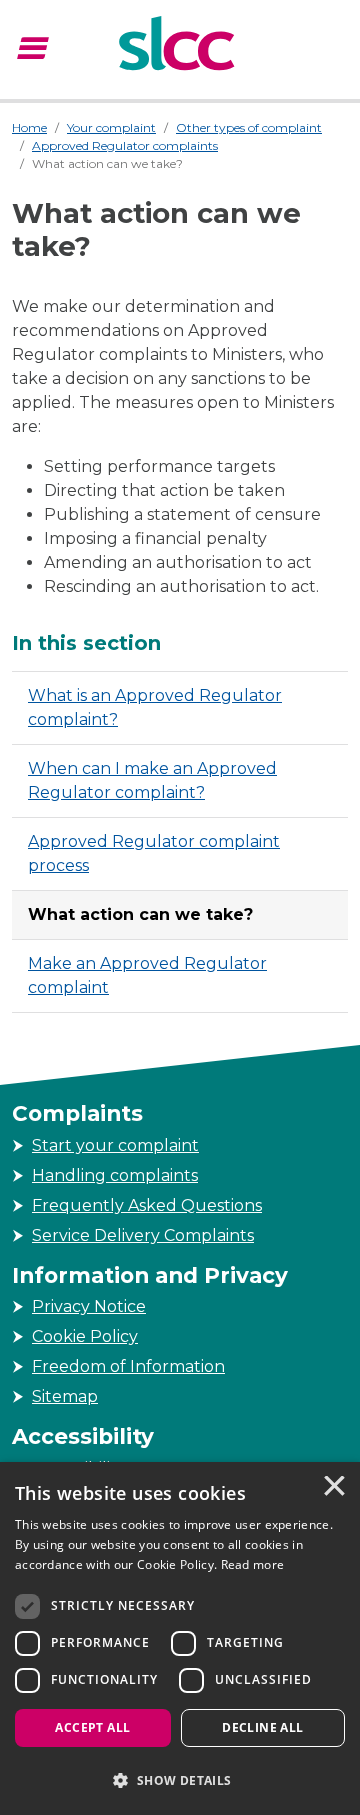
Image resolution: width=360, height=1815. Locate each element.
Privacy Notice (89, 1306)
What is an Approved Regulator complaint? (155, 707)
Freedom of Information (128, 1366)
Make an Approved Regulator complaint (147, 975)
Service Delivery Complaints (143, 1235)
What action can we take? (140, 914)
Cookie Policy (85, 1336)
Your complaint (111, 127)
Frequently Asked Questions (147, 1205)
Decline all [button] (262, 1727)
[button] (180, 1780)
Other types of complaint (249, 127)
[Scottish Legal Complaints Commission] (179, 46)
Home (29, 127)
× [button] (333, 1488)
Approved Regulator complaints (125, 145)
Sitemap (65, 1396)
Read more (253, 1564)
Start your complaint (115, 1145)
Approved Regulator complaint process (154, 853)
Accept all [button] (92, 1727)
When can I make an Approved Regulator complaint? (152, 780)
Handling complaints (115, 1175)
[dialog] (180, 1638)
